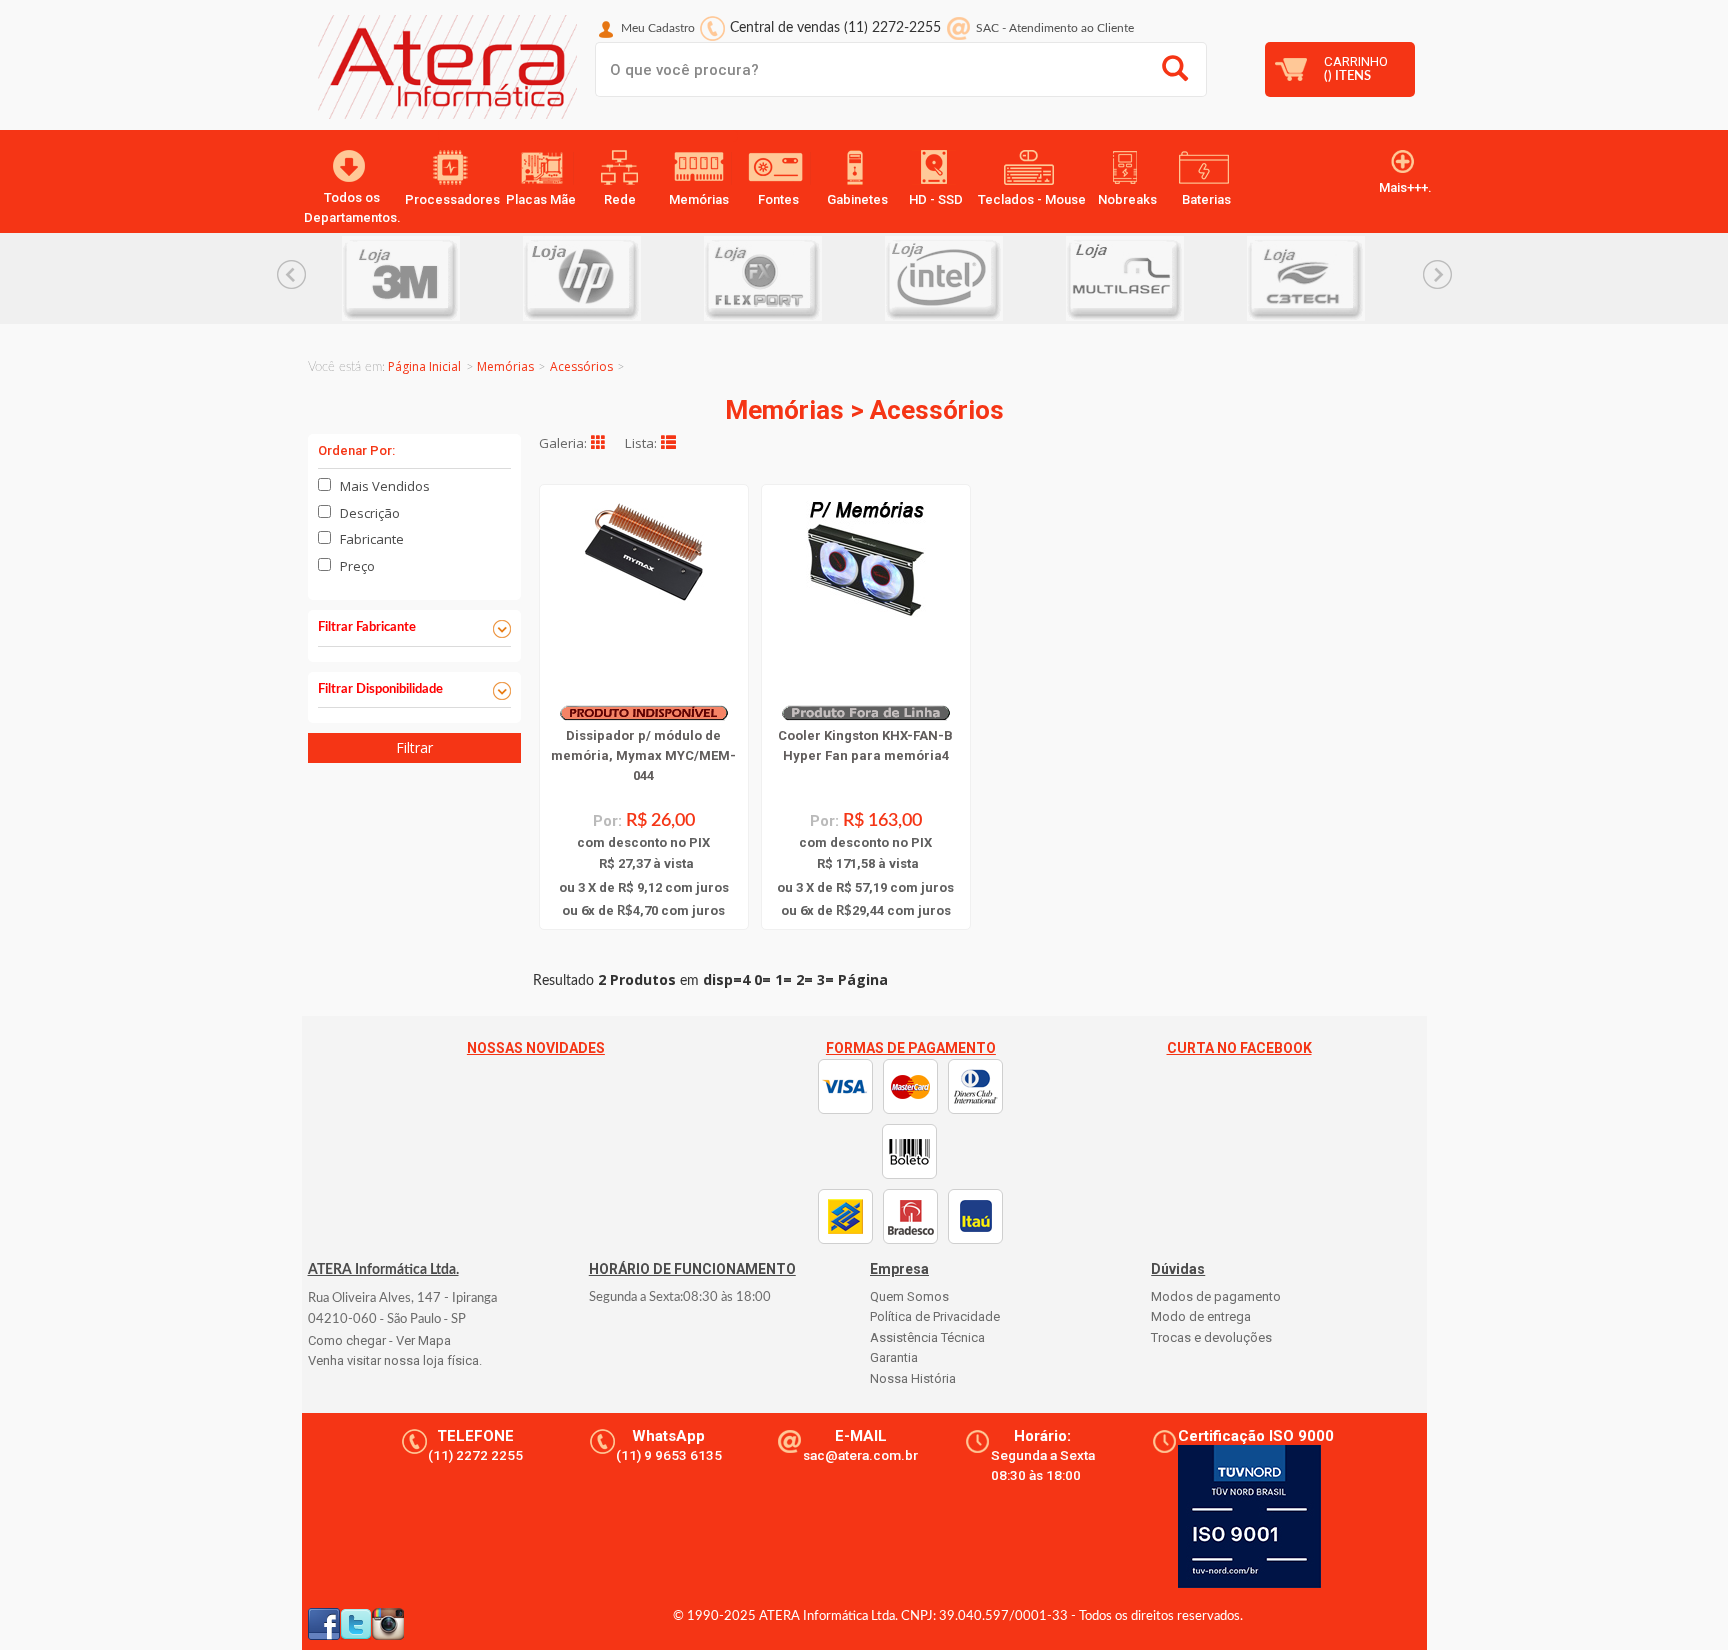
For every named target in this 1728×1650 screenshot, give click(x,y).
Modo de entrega (1201, 1316)
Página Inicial (424, 366)
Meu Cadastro (658, 28)
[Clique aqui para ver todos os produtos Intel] (975, 278)
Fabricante (372, 539)
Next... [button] (1437, 274)
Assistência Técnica (927, 1337)
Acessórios (581, 366)
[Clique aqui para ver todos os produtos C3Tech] (1337, 278)
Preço (357, 566)
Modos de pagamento (1216, 1296)
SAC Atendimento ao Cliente (1055, 28)
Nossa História (913, 1378)
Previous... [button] (291, 274)
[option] (432, 278)
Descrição (370, 513)
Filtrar (414, 747)
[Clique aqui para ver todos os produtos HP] (613, 278)
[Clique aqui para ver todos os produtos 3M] (432, 278)
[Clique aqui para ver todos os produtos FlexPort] (794, 278)
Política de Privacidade (935, 1316)
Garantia (894, 1357)
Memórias (505, 366)
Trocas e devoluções (1211, 1337)
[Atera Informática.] (442, 72)
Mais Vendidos (385, 486)
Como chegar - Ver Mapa (379, 1340)
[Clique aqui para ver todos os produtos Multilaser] (1156, 278)
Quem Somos (909, 1296)
